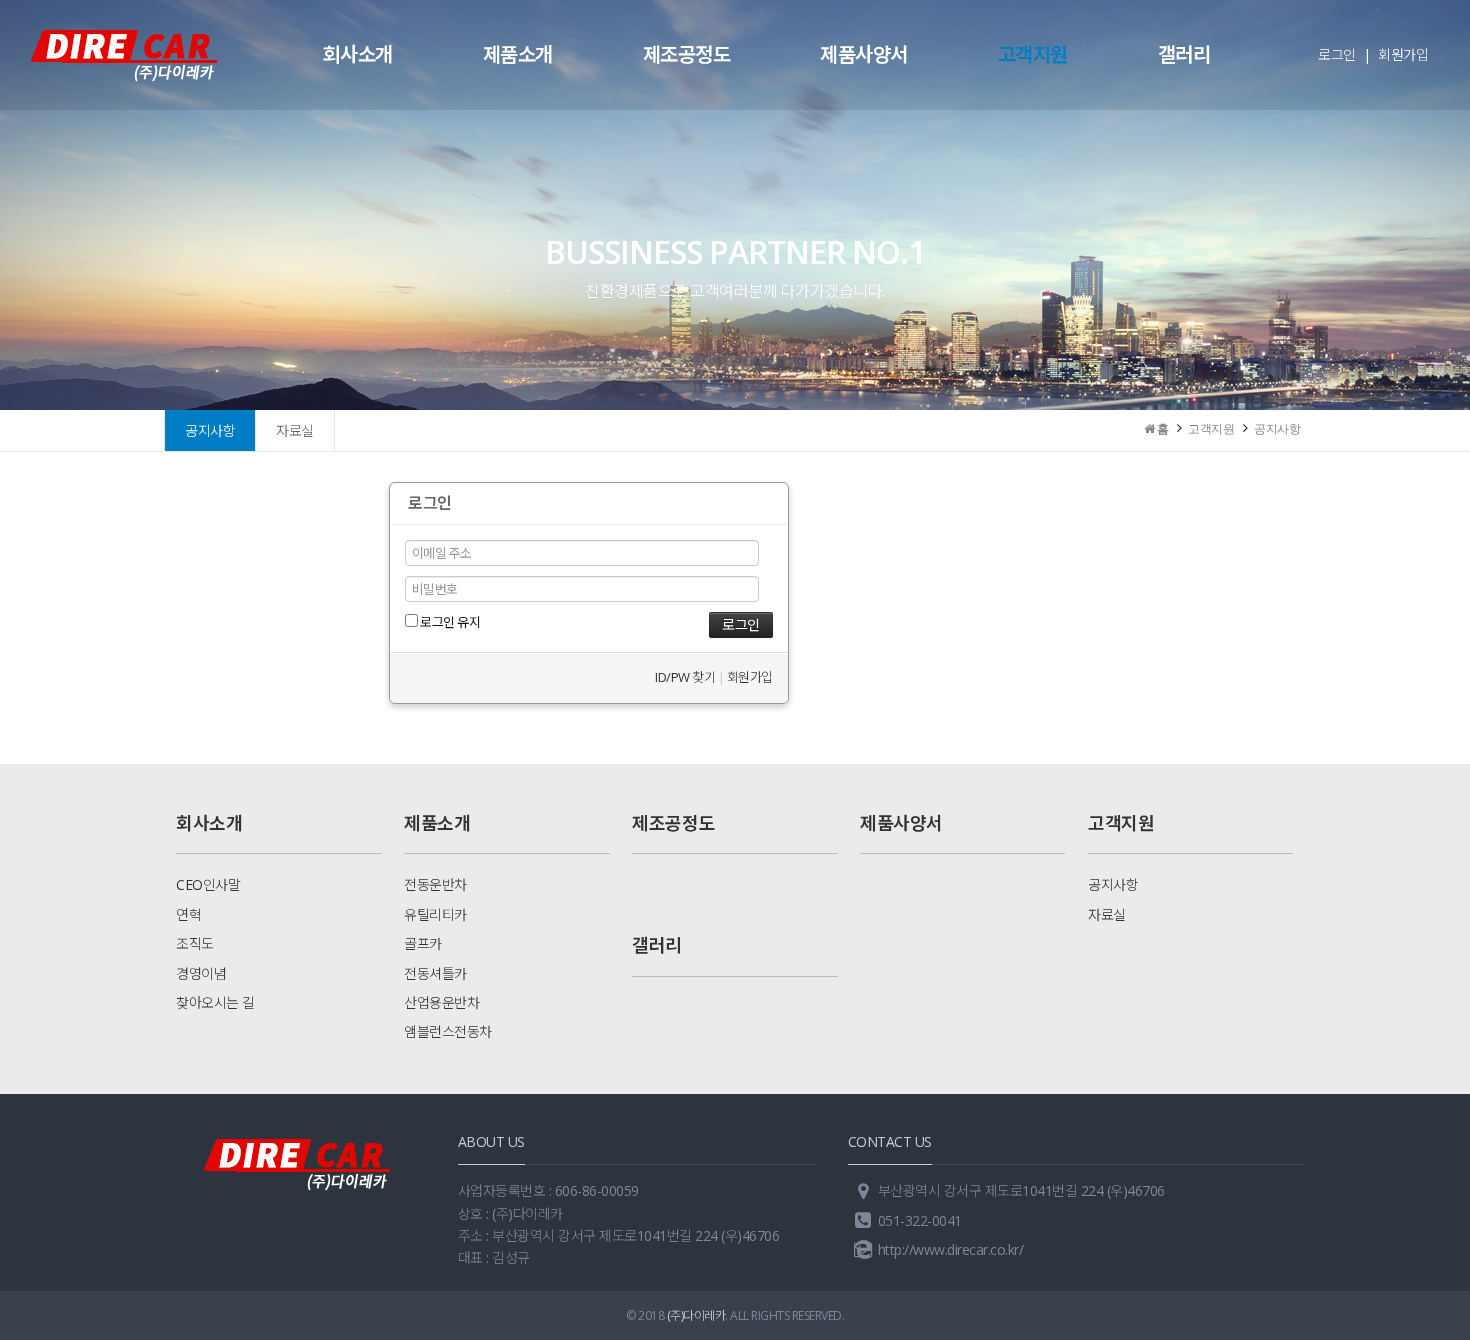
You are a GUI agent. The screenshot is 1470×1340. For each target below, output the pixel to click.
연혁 (188, 914)
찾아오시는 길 (215, 1002)
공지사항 (210, 430)
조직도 (195, 943)
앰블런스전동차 (448, 1031)
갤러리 (1184, 54)
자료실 (295, 430)
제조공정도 (687, 54)
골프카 (423, 943)
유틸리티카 (435, 914)
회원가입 (1403, 54)
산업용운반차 (441, 1002)
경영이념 (201, 973)
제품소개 (518, 54)
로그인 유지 (449, 622)
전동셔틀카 (435, 973)
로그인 (1337, 54)
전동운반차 (435, 884)
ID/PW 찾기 (685, 677)
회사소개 (358, 54)
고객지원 (1033, 54)
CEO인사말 (208, 884)
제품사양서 (864, 54)
